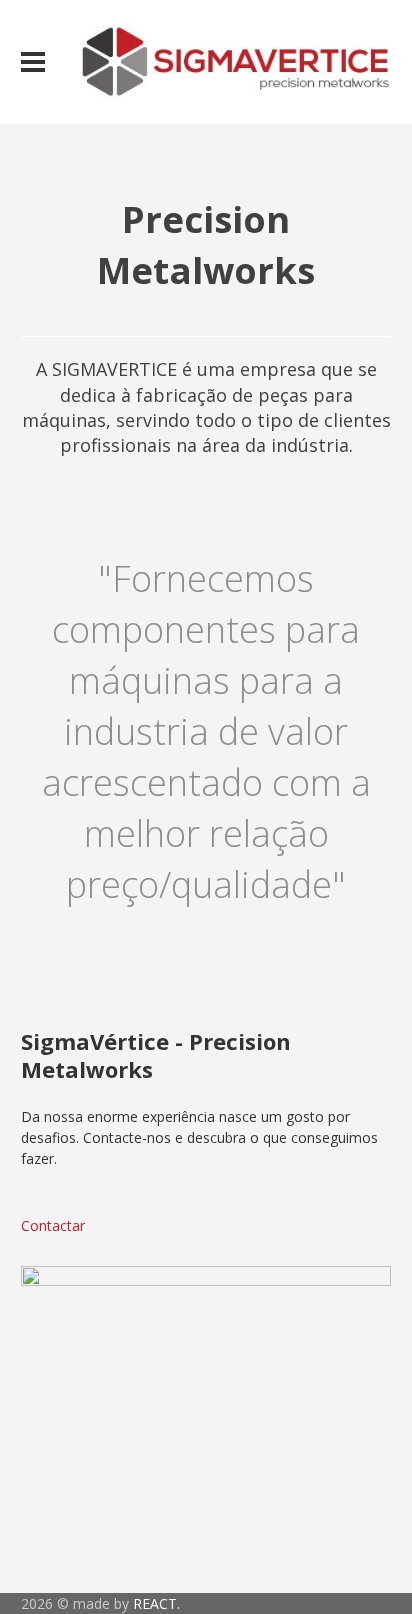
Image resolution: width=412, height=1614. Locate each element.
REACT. (156, 1603)
